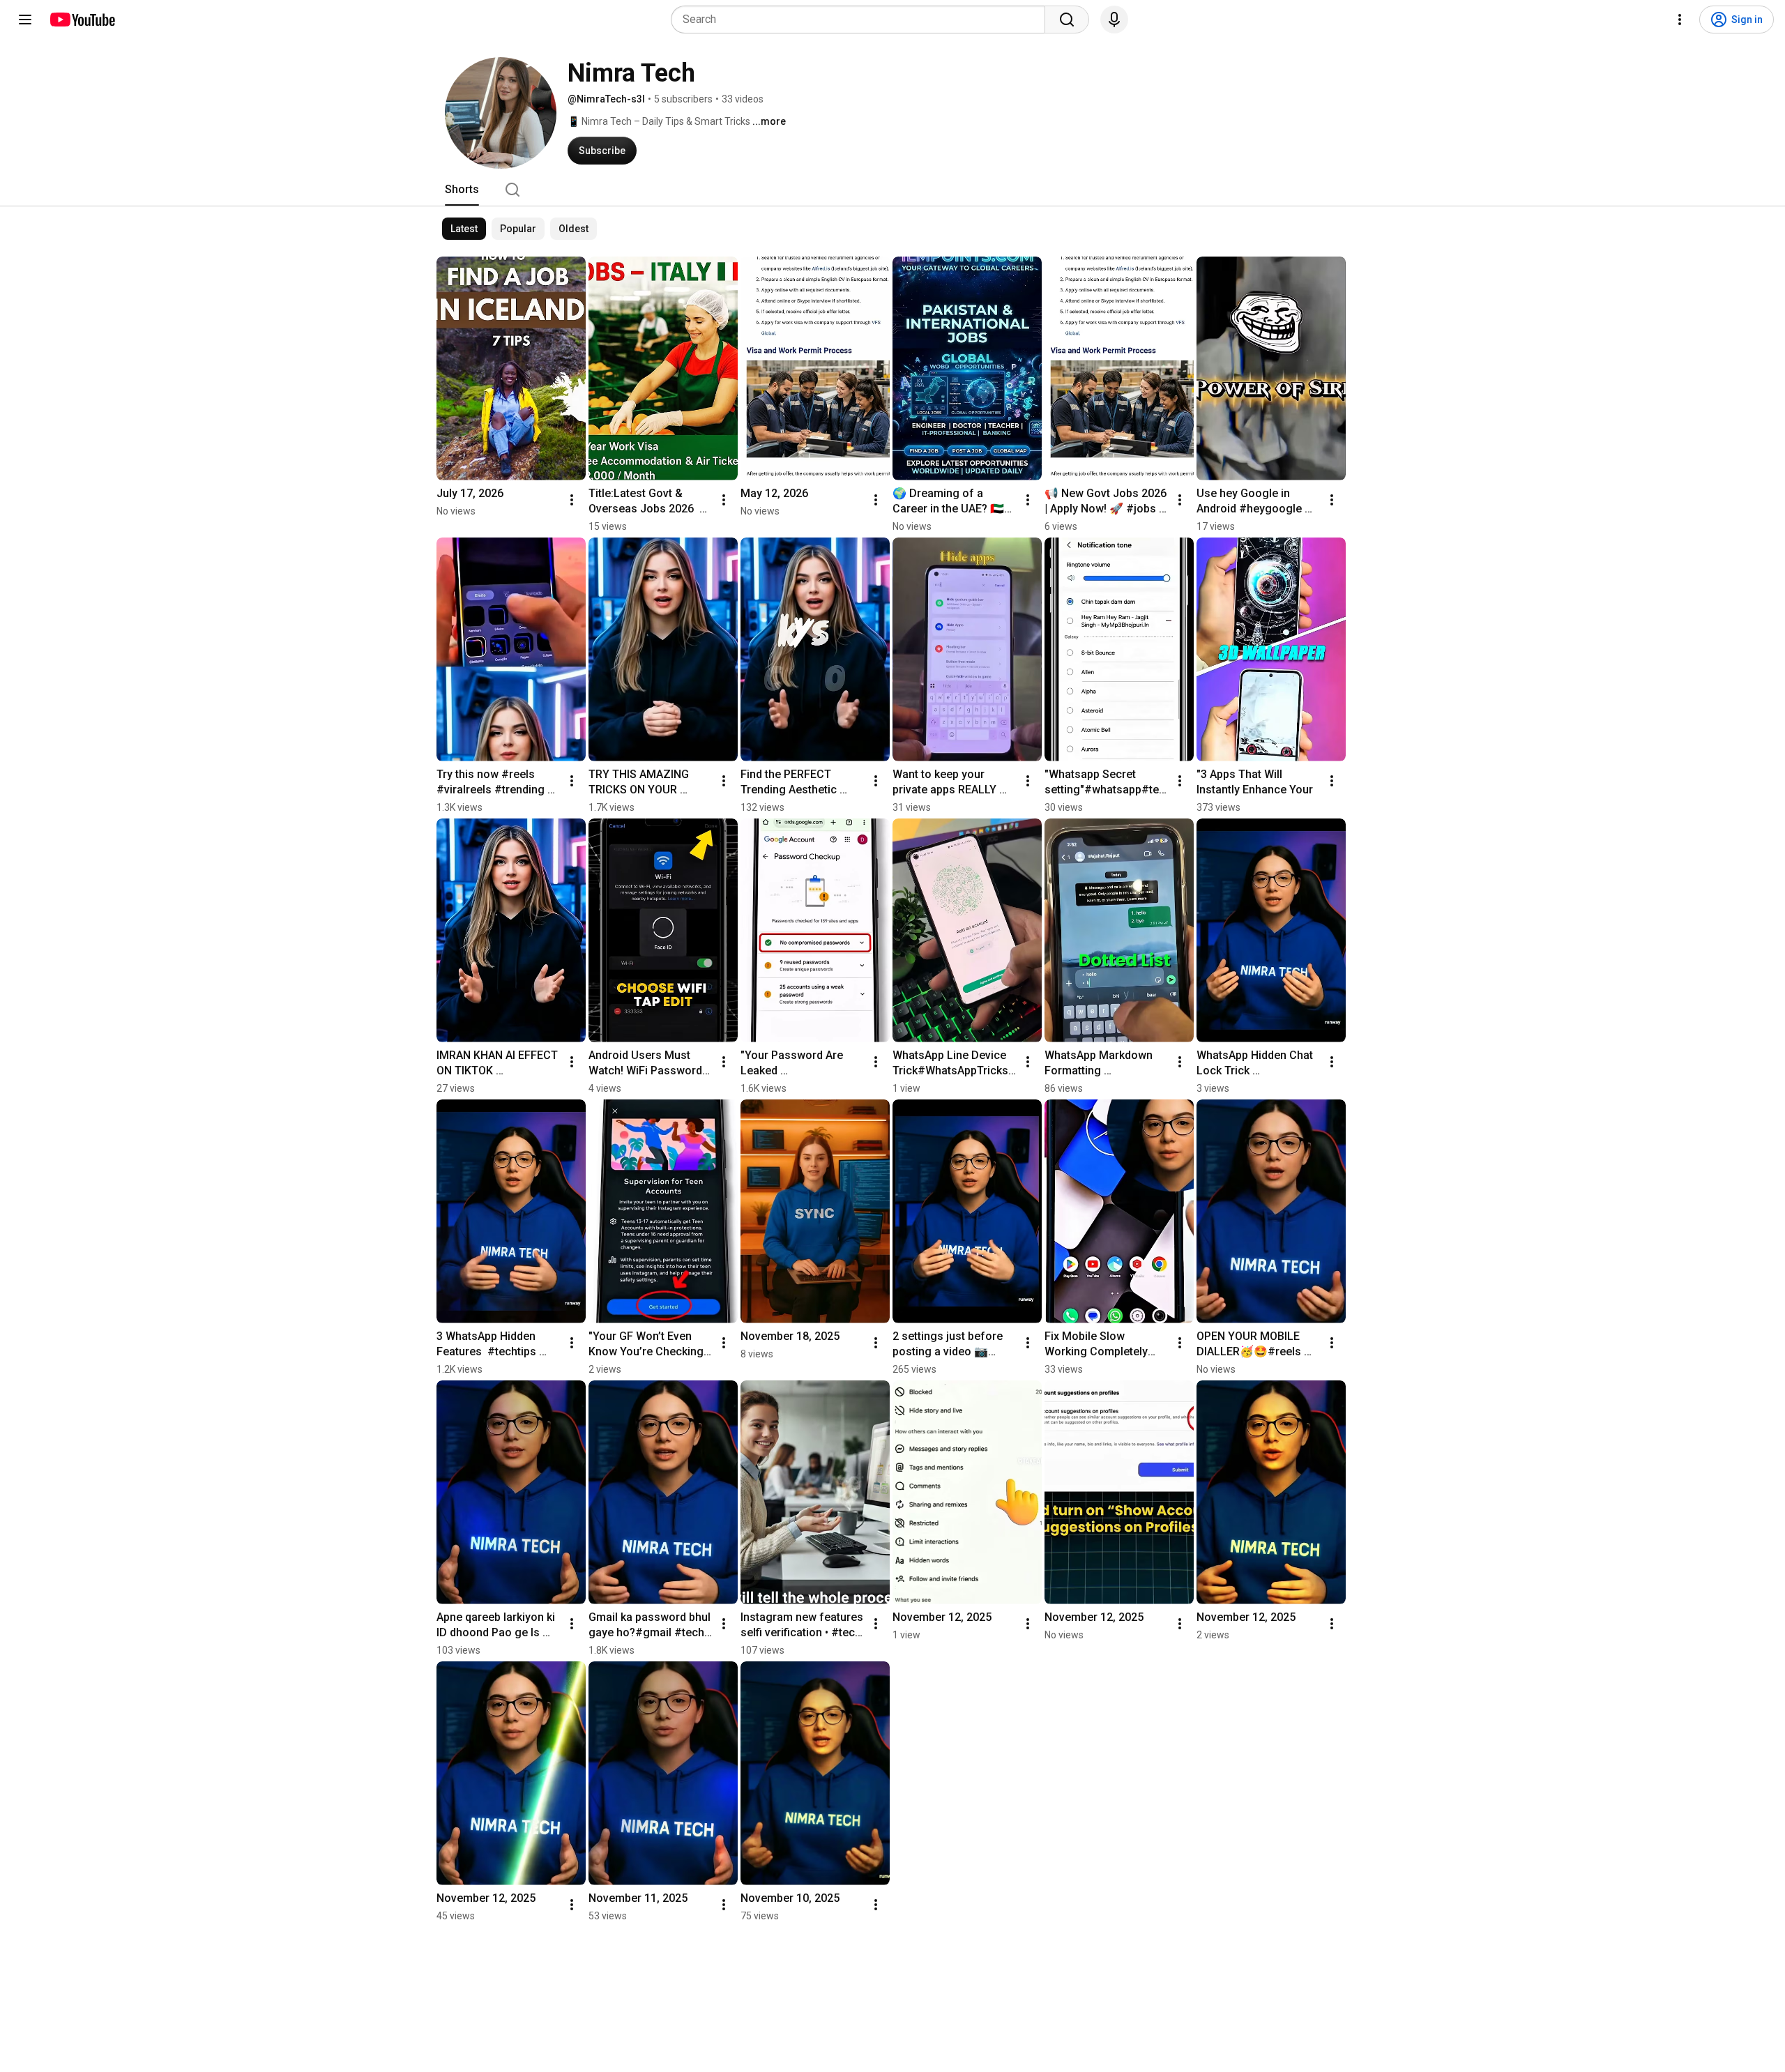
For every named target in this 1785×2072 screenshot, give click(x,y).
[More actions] (572, 500)
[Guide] (25, 20)
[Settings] (1680, 20)
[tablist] (892, 190)
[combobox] (862, 20)
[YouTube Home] (82, 20)
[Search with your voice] (1114, 20)
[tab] (462, 190)
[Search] (1067, 20)
